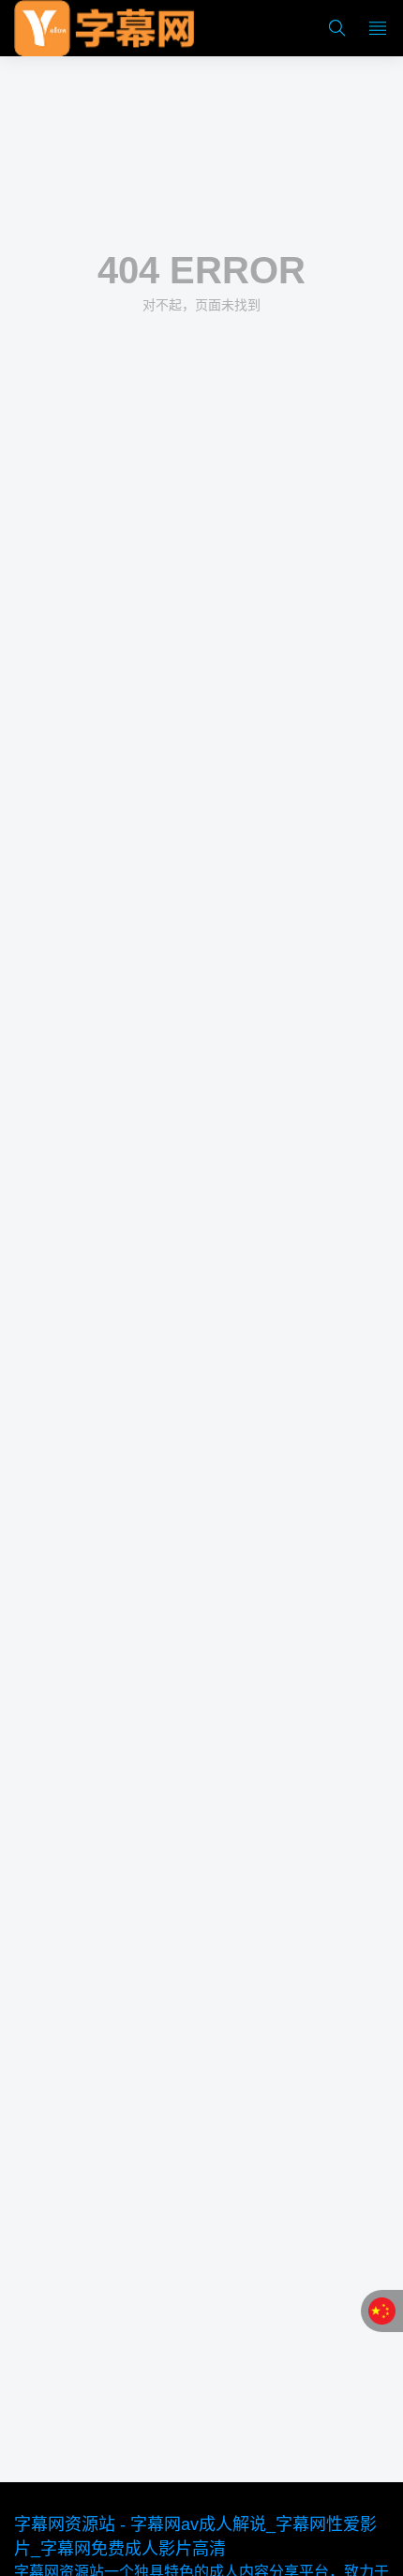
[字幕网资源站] (104, 28)
